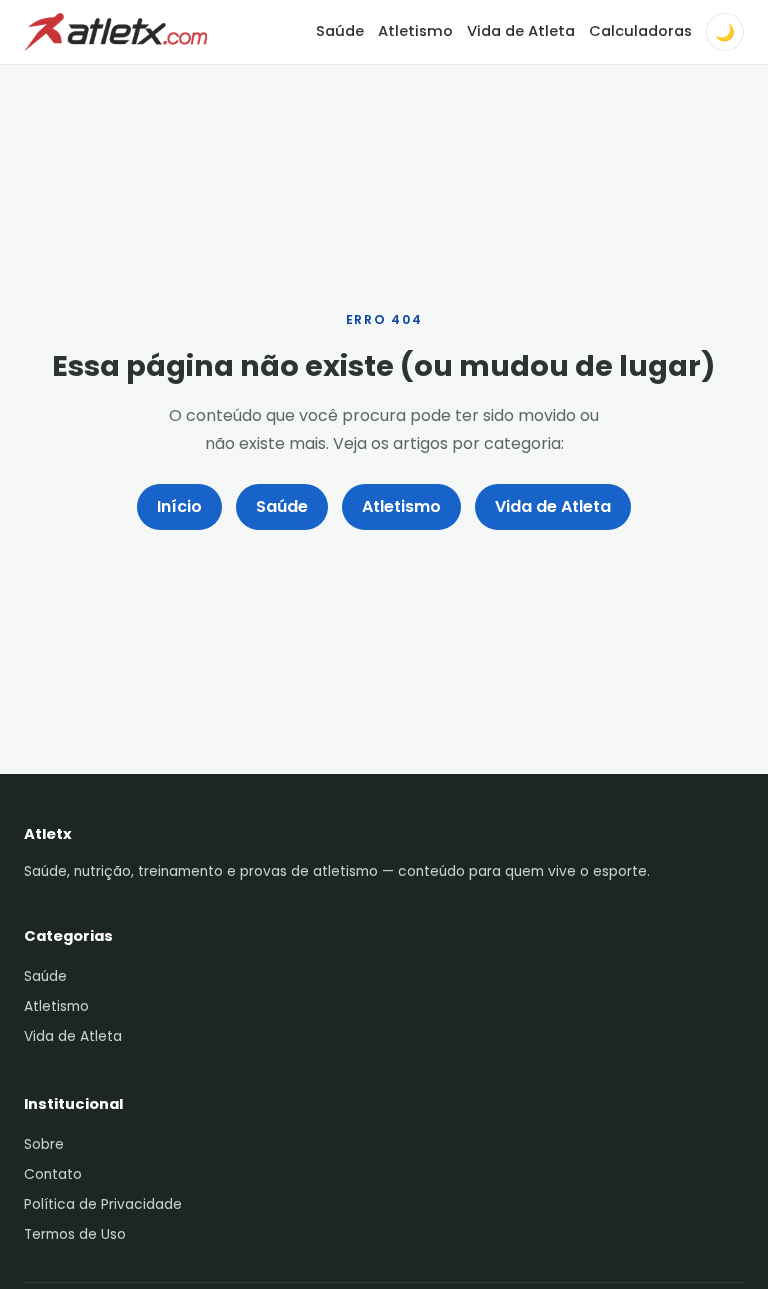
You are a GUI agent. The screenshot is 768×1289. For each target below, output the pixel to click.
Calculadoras (640, 31)
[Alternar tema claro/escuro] (725, 32)
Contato (53, 1174)
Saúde (340, 31)
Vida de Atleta (521, 31)
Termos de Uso (75, 1234)
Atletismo (415, 31)
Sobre (44, 1144)
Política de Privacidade (103, 1204)
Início (179, 506)
